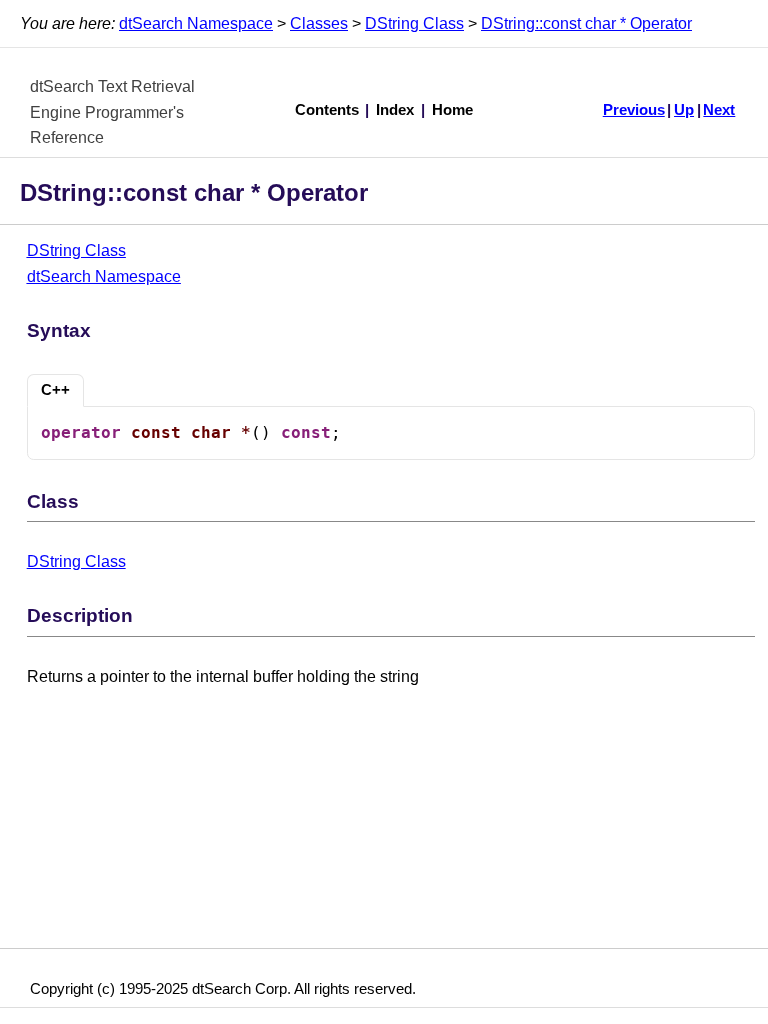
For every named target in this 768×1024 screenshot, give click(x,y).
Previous (634, 110)
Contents (327, 110)
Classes (319, 23)
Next (719, 110)
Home (452, 110)
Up (684, 110)
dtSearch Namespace (196, 23)
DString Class (414, 23)
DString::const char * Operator (586, 23)
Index (395, 110)
